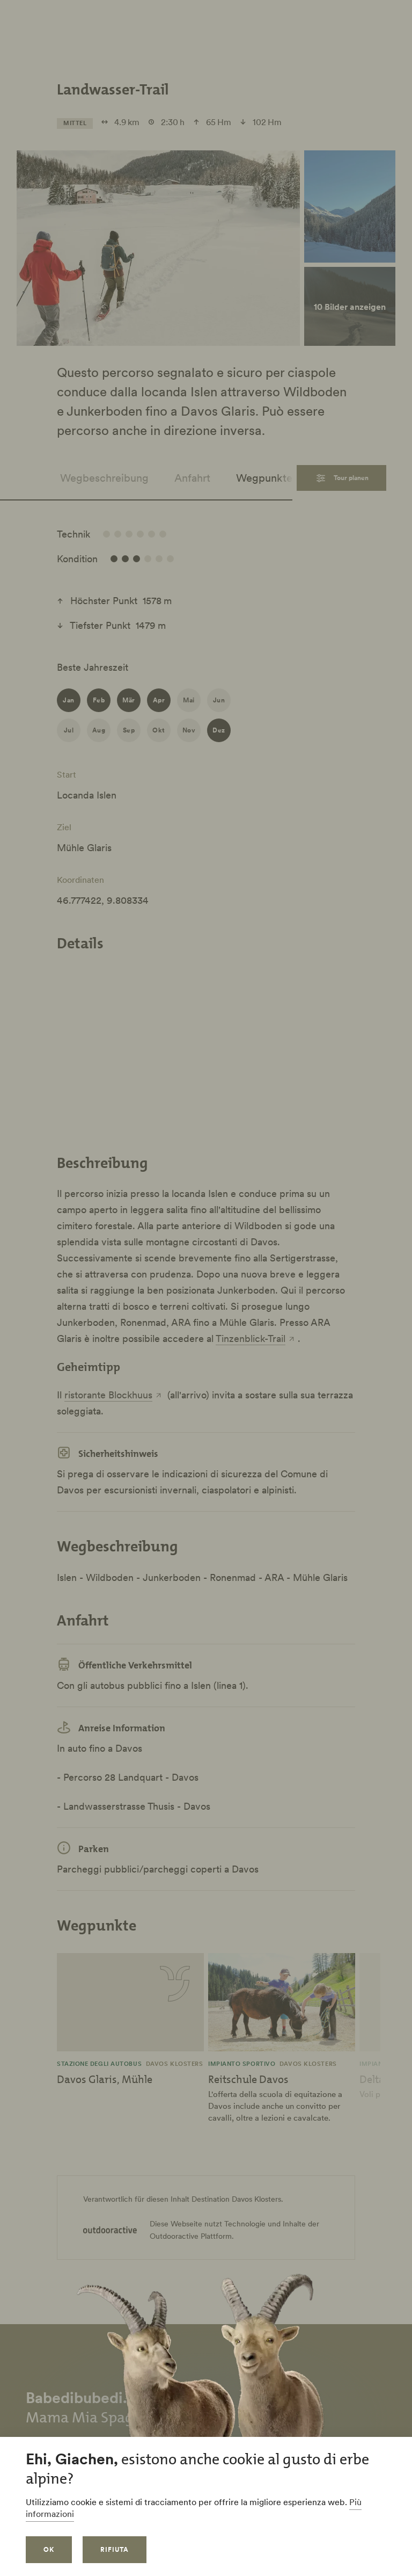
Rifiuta (115, 2549)
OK (49, 2549)
